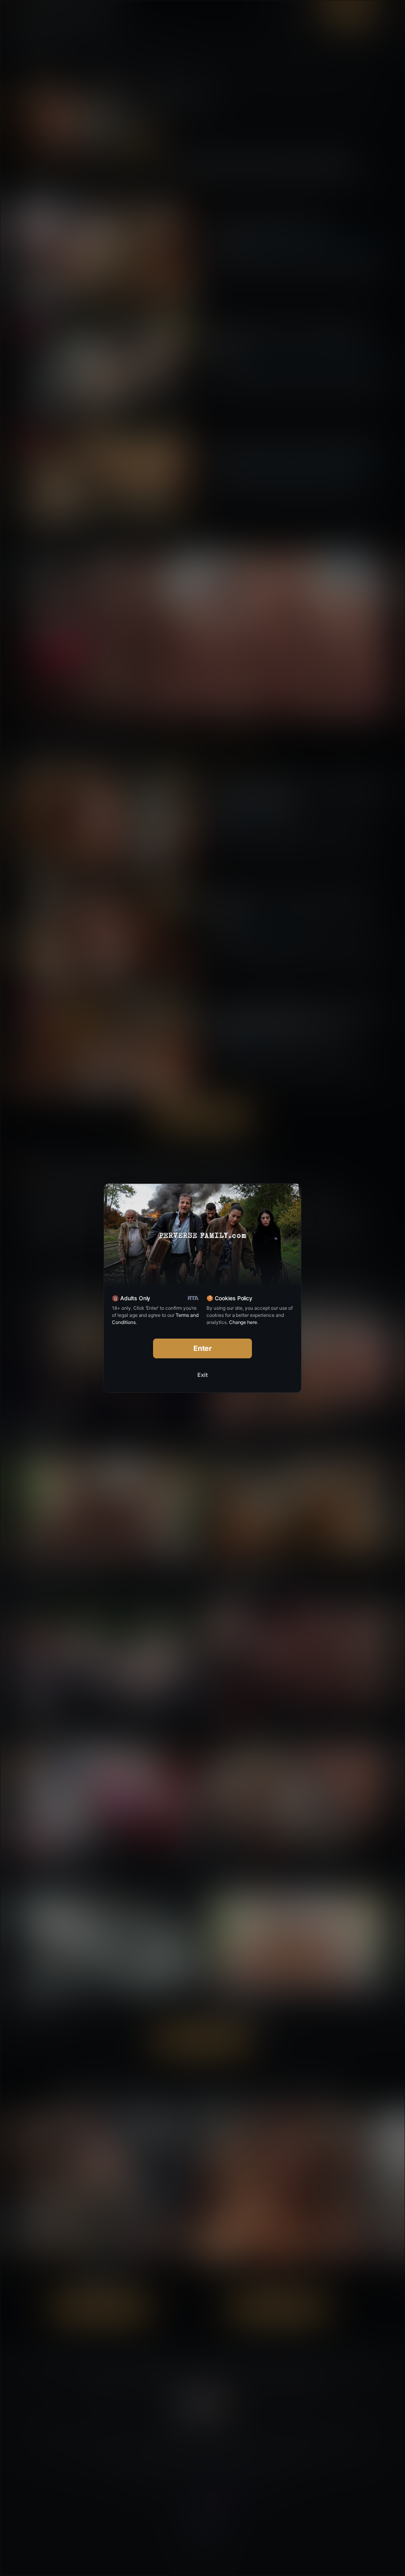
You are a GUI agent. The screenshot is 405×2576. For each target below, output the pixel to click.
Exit (202, 1375)
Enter (203, 1348)
